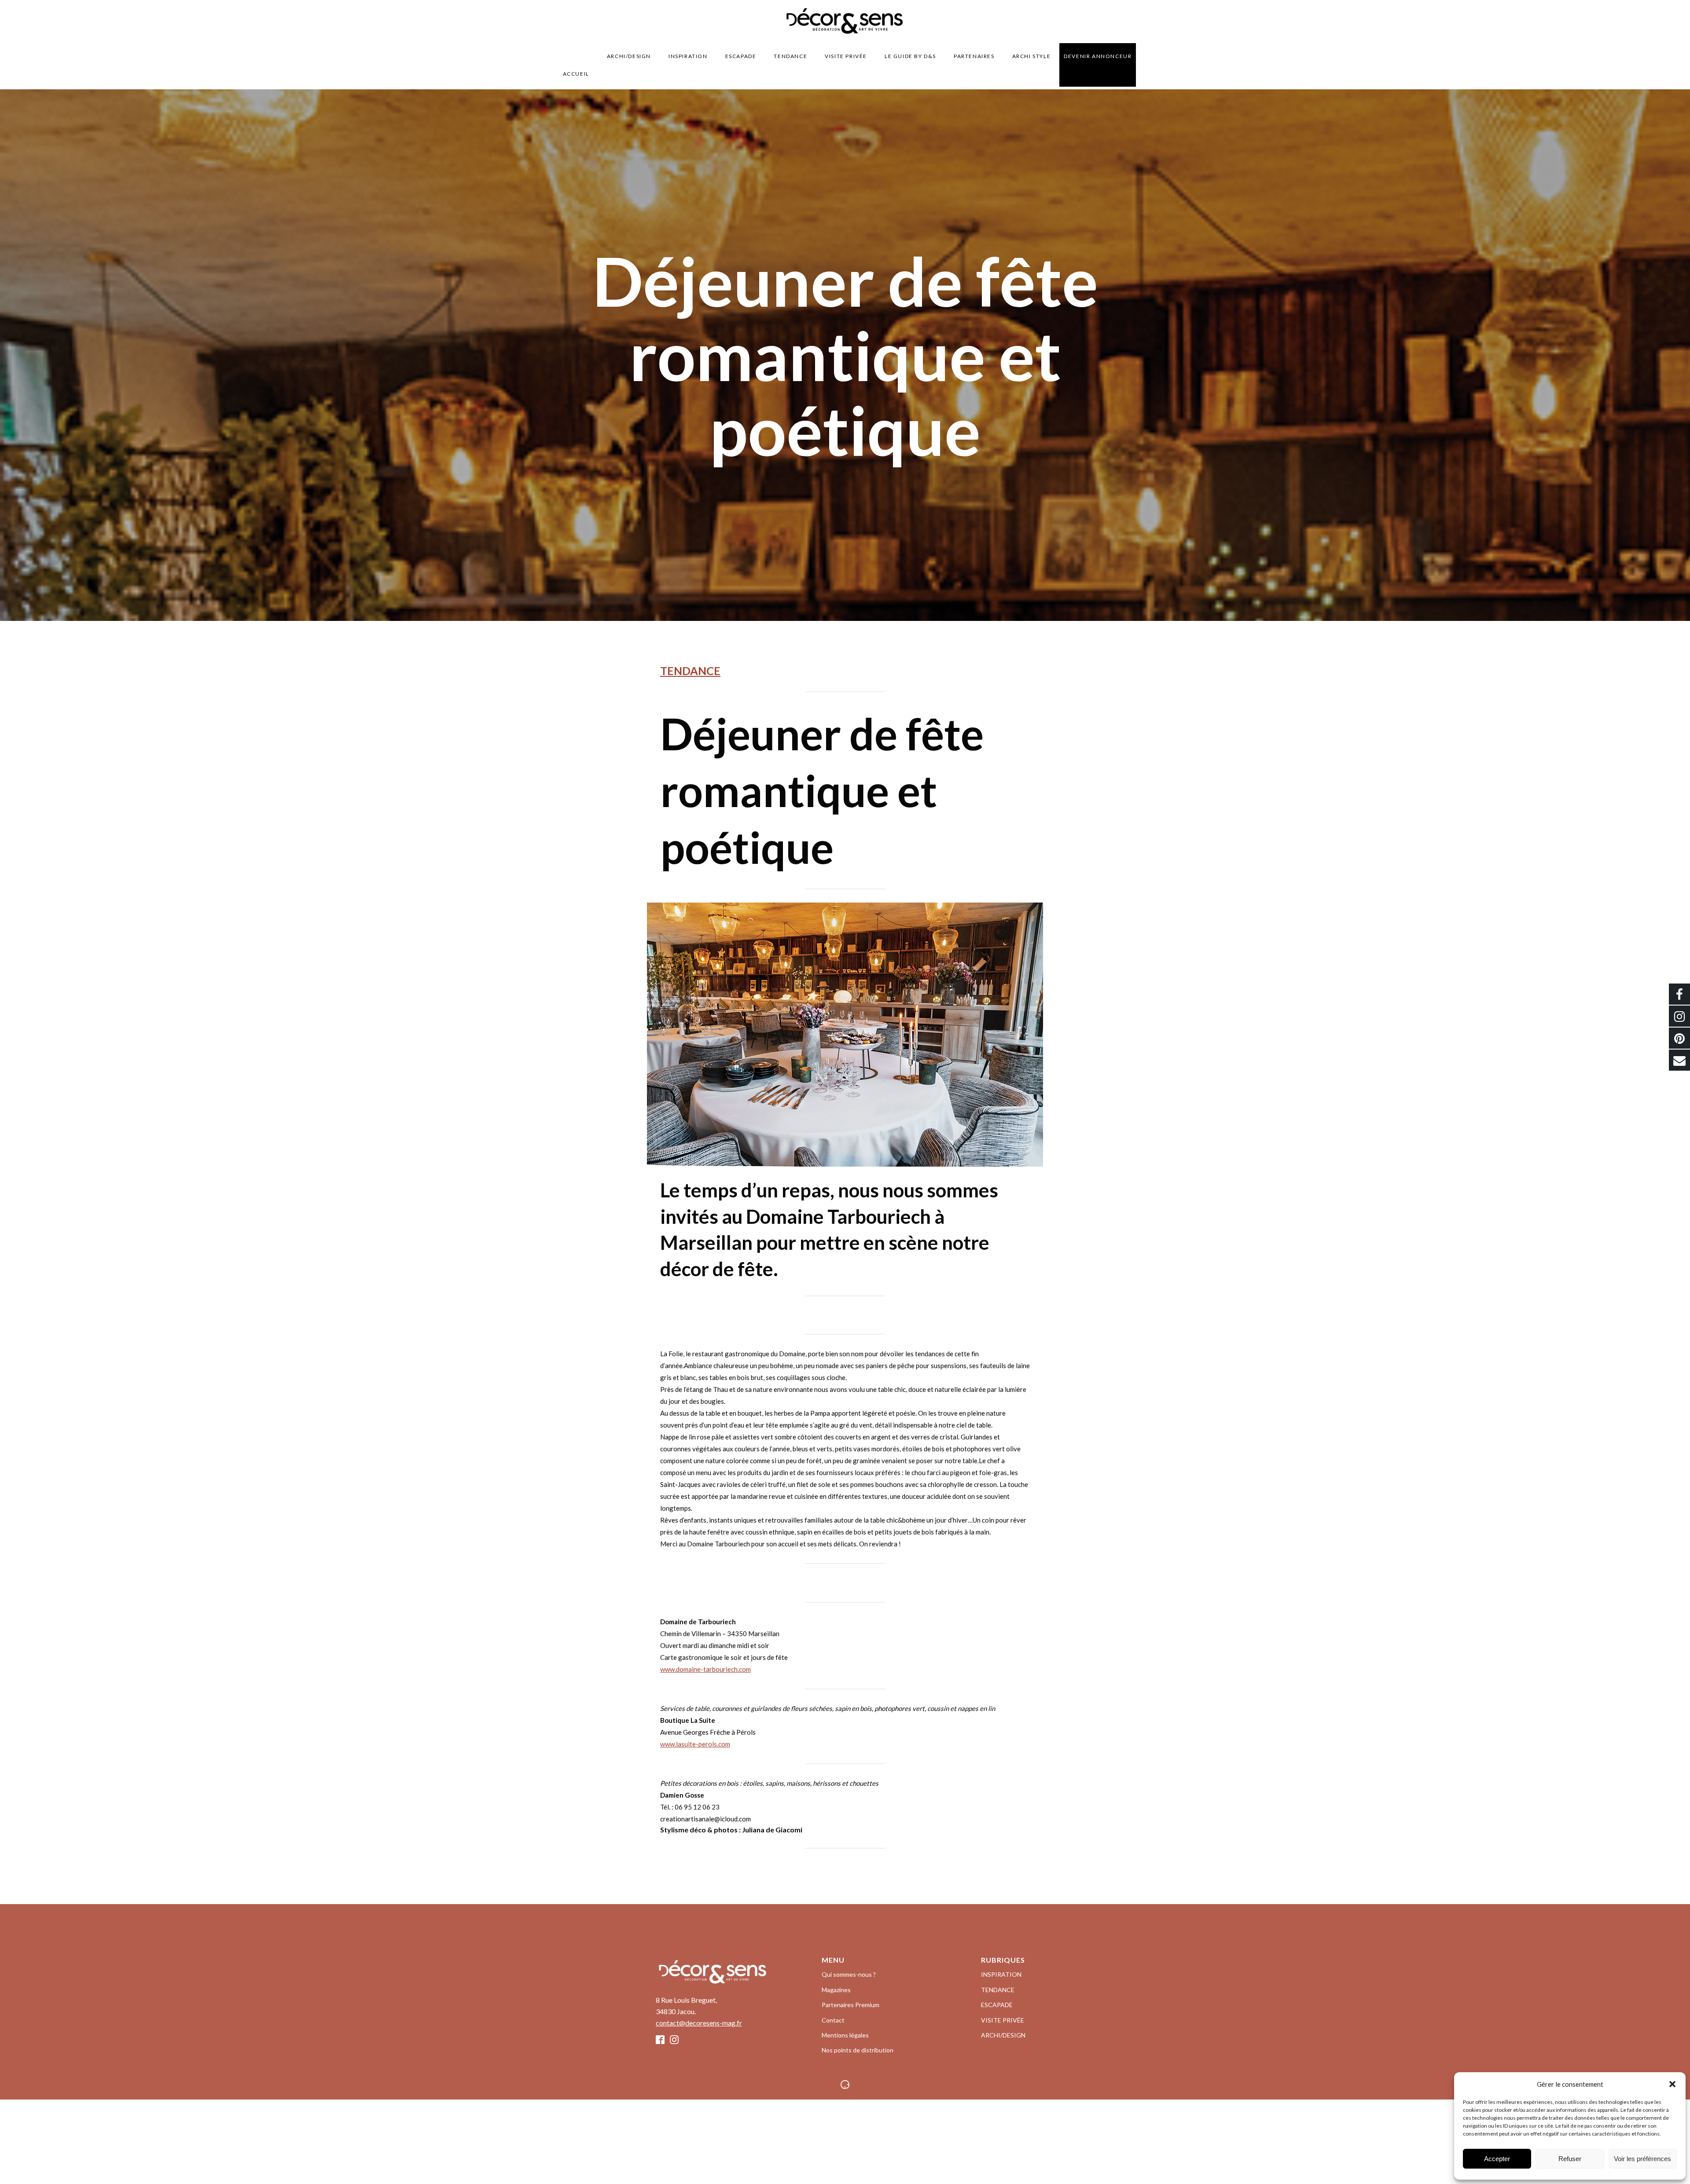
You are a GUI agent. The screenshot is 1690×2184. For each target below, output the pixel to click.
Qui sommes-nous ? (849, 1974)
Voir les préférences (1642, 2159)
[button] (1672, 2084)
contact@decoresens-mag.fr (699, 2023)
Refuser (1570, 2159)
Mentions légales (845, 2035)
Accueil (576, 74)
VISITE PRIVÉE (846, 56)
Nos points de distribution (858, 2050)
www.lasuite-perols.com (695, 1744)
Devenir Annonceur (1098, 56)
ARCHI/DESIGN (629, 56)
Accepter (1497, 2159)
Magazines (836, 1990)
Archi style (1032, 56)
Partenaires (974, 56)
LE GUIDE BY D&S (910, 56)
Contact (833, 2020)
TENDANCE (790, 56)
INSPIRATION (688, 56)
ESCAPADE (741, 56)
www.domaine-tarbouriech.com (705, 1669)
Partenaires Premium (851, 2005)
